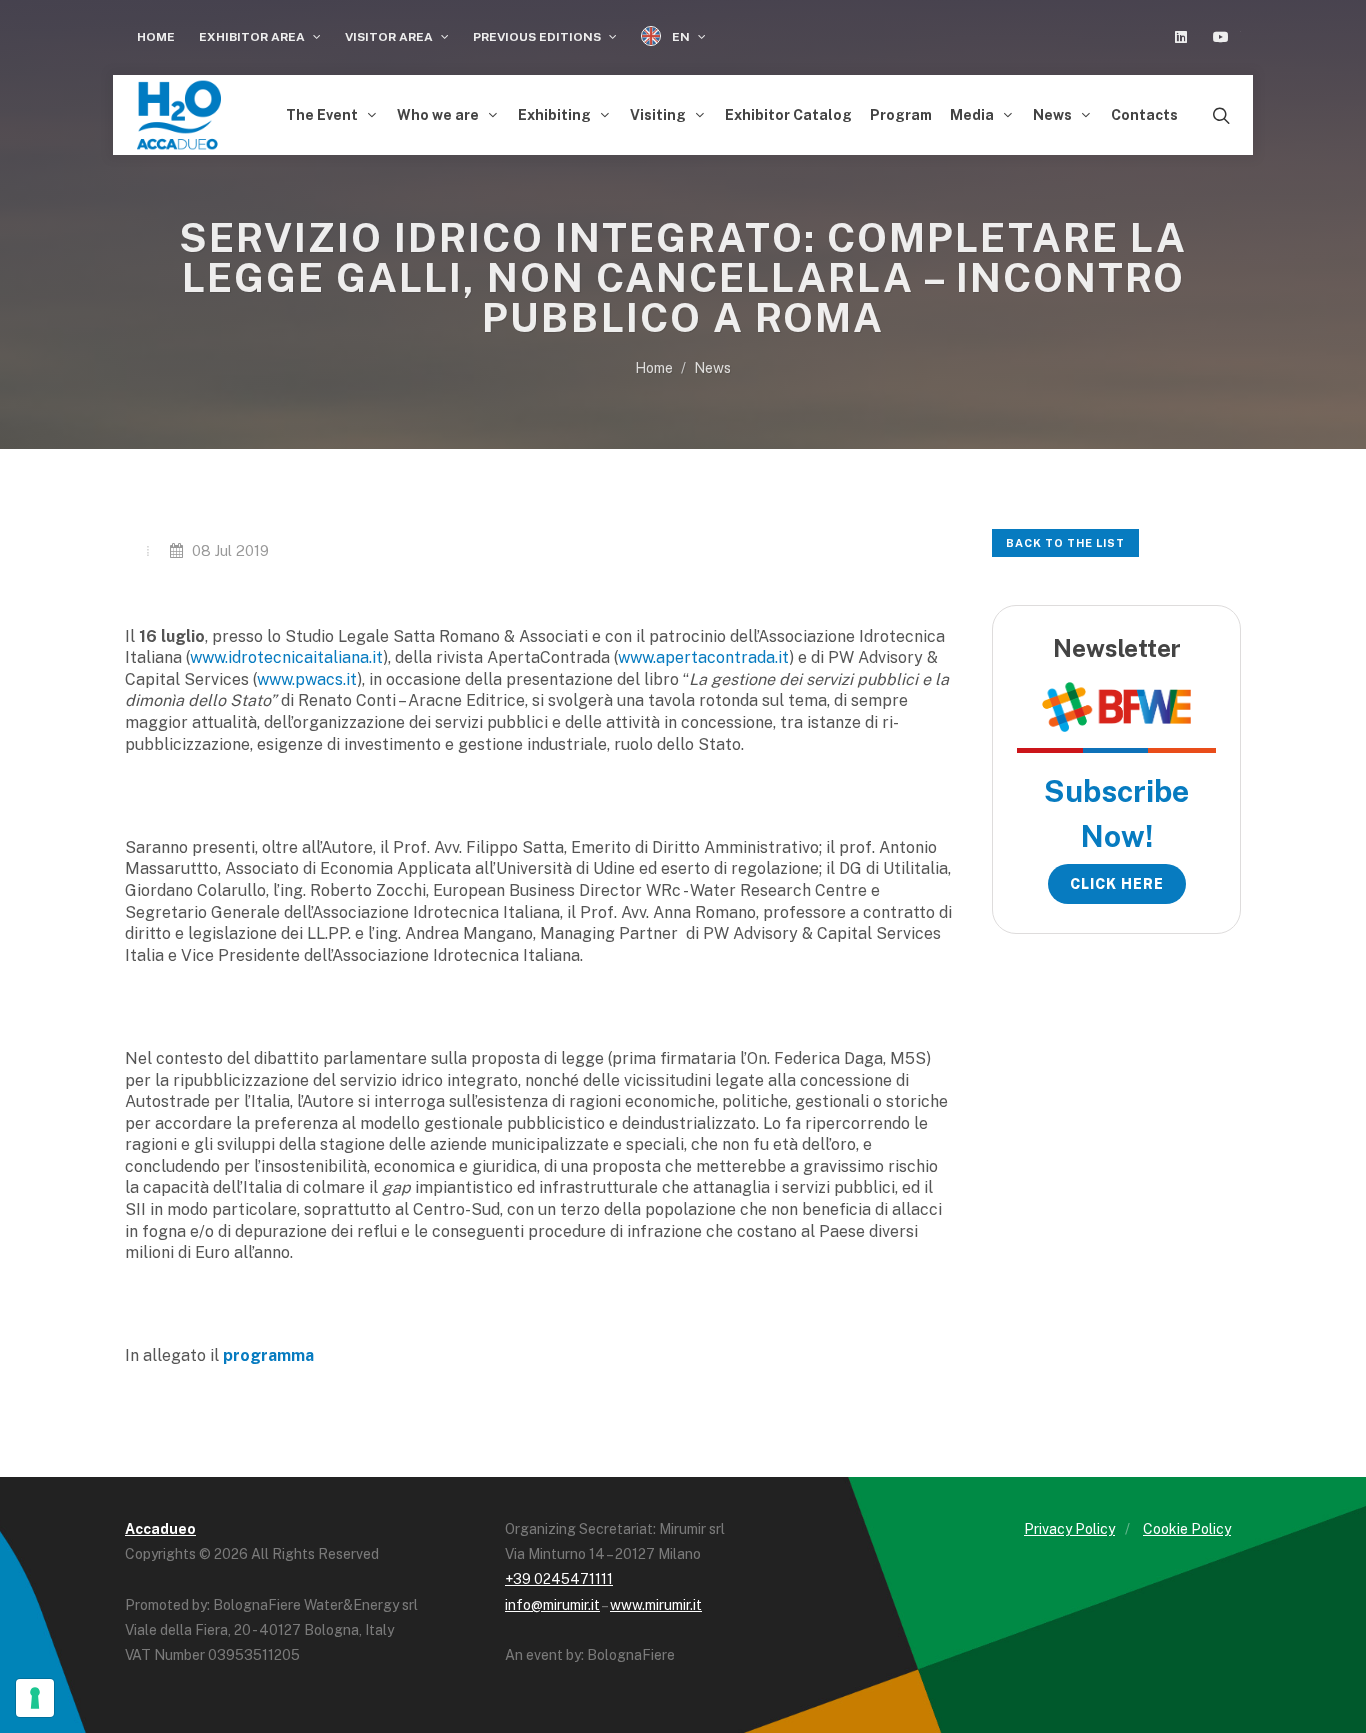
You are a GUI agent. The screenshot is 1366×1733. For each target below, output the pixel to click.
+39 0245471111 (559, 1579)
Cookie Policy (1187, 1529)
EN (681, 37)
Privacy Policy (1069, 1529)
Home (156, 37)
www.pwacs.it (307, 679)
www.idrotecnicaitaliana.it (286, 657)
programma (268, 1355)
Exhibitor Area (253, 37)
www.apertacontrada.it (703, 657)
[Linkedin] (1181, 37)
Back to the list (1065, 543)
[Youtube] (1221, 37)
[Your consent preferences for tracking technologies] (35, 1698)
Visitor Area (390, 37)
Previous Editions (538, 37)
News (712, 368)
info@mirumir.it (552, 1605)
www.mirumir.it (656, 1605)
